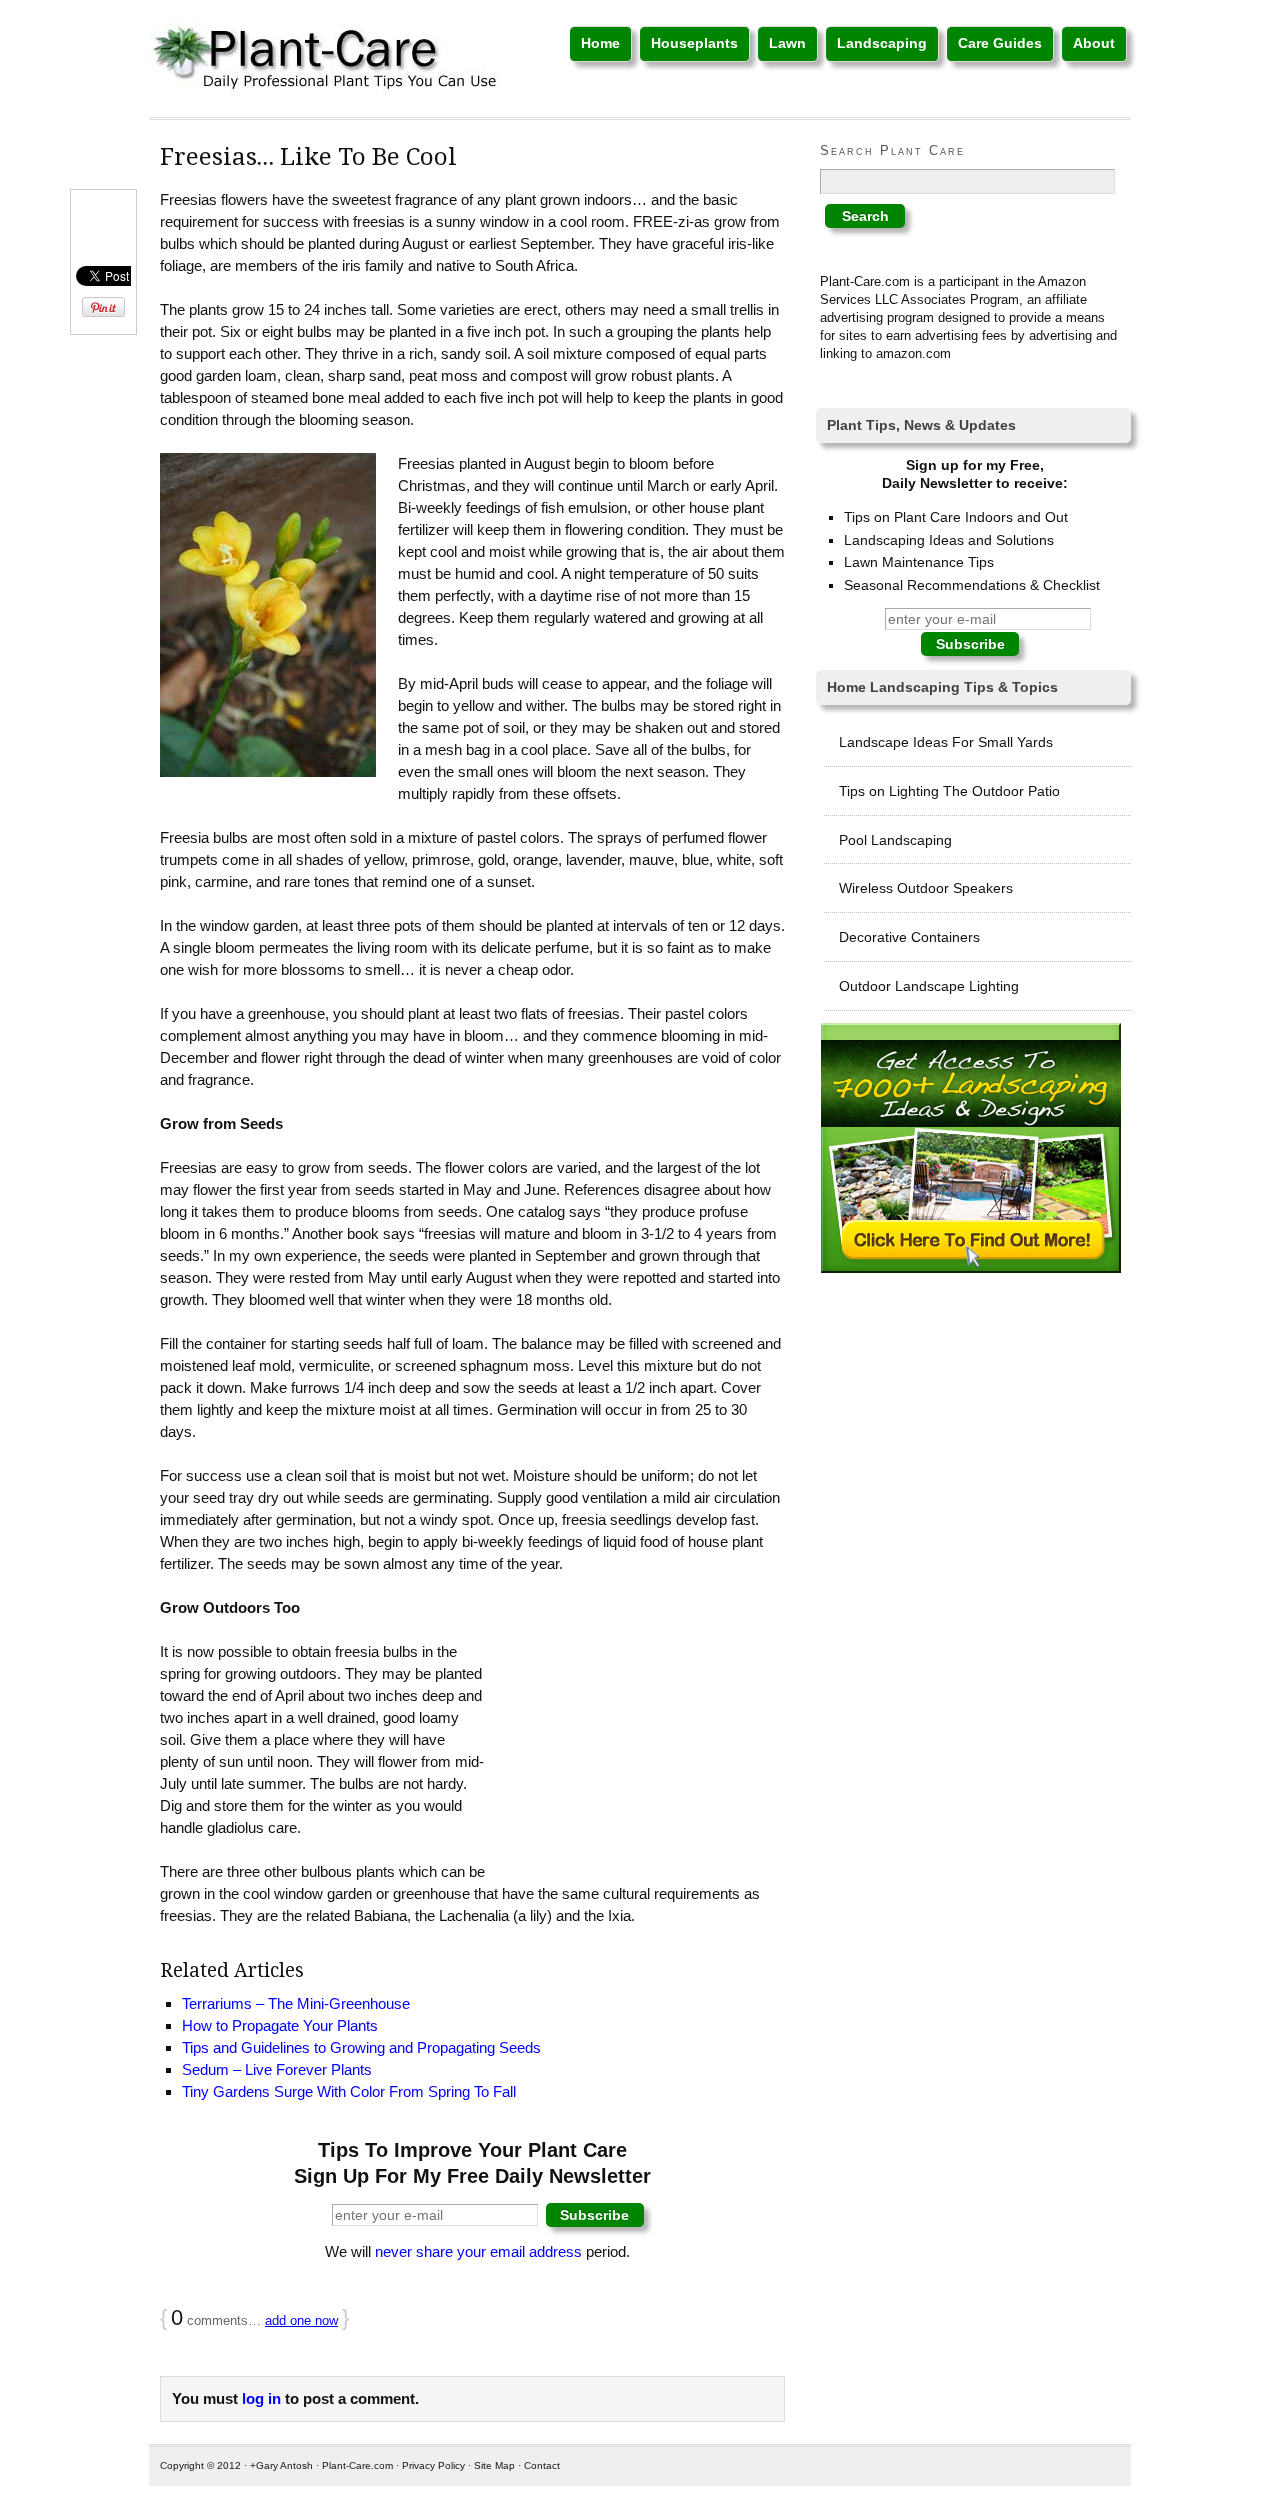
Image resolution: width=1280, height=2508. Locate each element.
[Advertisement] (635, 1744)
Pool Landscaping (895, 840)
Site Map (494, 2465)
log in (261, 2398)
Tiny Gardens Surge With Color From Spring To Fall (349, 2091)
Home (600, 43)
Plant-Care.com (357, 2465)
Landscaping (882, 43)
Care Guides (1000, 43)
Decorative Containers (909, 937)
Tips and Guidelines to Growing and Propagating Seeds (361, 2047)
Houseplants (694, 43)
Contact (542, 2465)
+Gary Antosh (281, 2465)
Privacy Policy (433, 2465)
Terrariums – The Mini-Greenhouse (296, 2003)
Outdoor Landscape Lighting (929, 986)
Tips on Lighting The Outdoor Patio (949, 791)
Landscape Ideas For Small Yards (946, 742)
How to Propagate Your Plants (280, 2025)
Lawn (787, 43)
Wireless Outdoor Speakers (926, 888)
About (1094, 43)
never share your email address (478, 2251)
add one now (301, 2320)
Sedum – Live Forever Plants (277, 2069)
